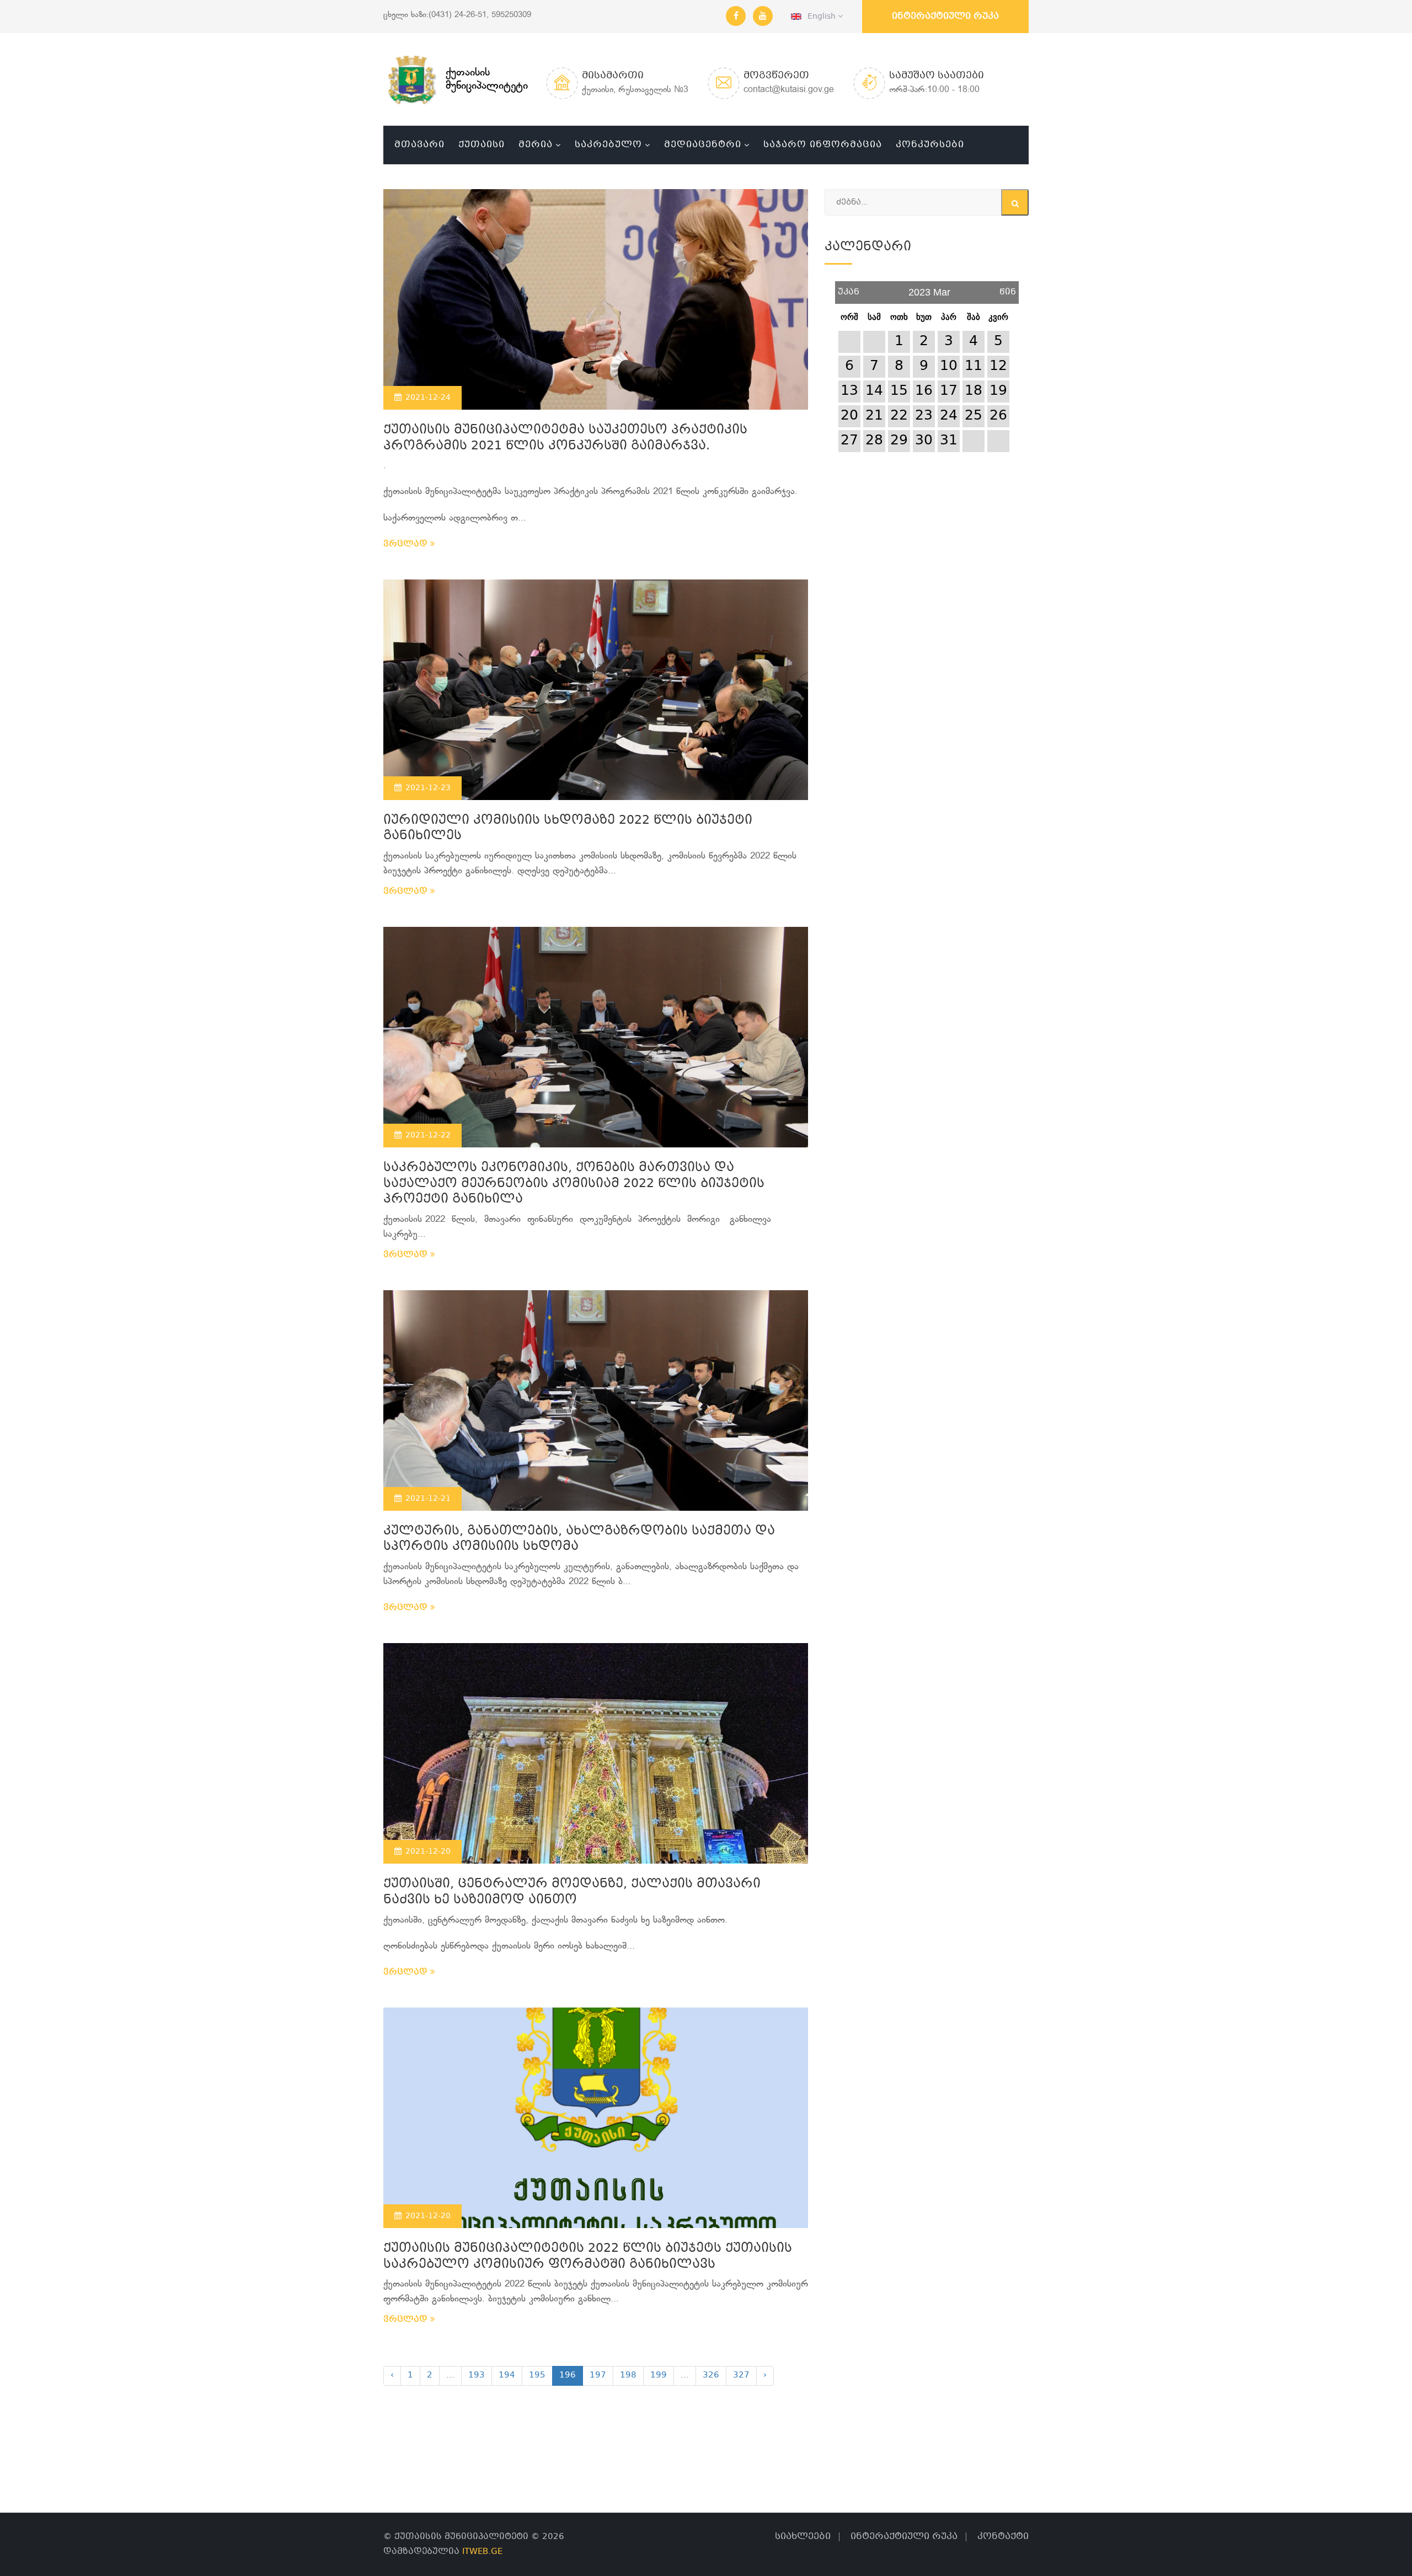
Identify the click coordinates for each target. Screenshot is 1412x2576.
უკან (849, 288)
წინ (1008, 288)
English (820, 17)
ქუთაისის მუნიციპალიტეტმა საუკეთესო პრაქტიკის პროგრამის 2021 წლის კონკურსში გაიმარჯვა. (565, 438)
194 (507, 2375)
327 (741, 2375)
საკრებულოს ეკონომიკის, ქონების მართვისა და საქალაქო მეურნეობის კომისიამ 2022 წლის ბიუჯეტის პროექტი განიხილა (574, 1184)
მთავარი (419, 145)
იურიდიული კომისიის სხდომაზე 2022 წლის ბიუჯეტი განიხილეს (568, 829)
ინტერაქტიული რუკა (945, 16)
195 (537, 2375)
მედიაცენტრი (703, 145)
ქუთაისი (482, 145)
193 (477, 2375)
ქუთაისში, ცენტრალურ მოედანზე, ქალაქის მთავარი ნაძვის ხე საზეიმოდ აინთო (572, 1892)
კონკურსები (930, 145)
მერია (536, 145)
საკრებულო (608, 145)
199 (659, 2375)
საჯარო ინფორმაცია (823, 145)
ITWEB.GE (482, 2552)
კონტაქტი (1003, 2537)
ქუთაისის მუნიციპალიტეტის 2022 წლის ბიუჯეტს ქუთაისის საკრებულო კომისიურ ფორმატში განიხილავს (588, 2257)
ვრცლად (407, 544)
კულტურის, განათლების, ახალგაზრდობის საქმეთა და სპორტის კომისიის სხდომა (579, 1539)
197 (598, 2375)
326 (711, 2375)
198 (628, 2375)
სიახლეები (803, 2537)
